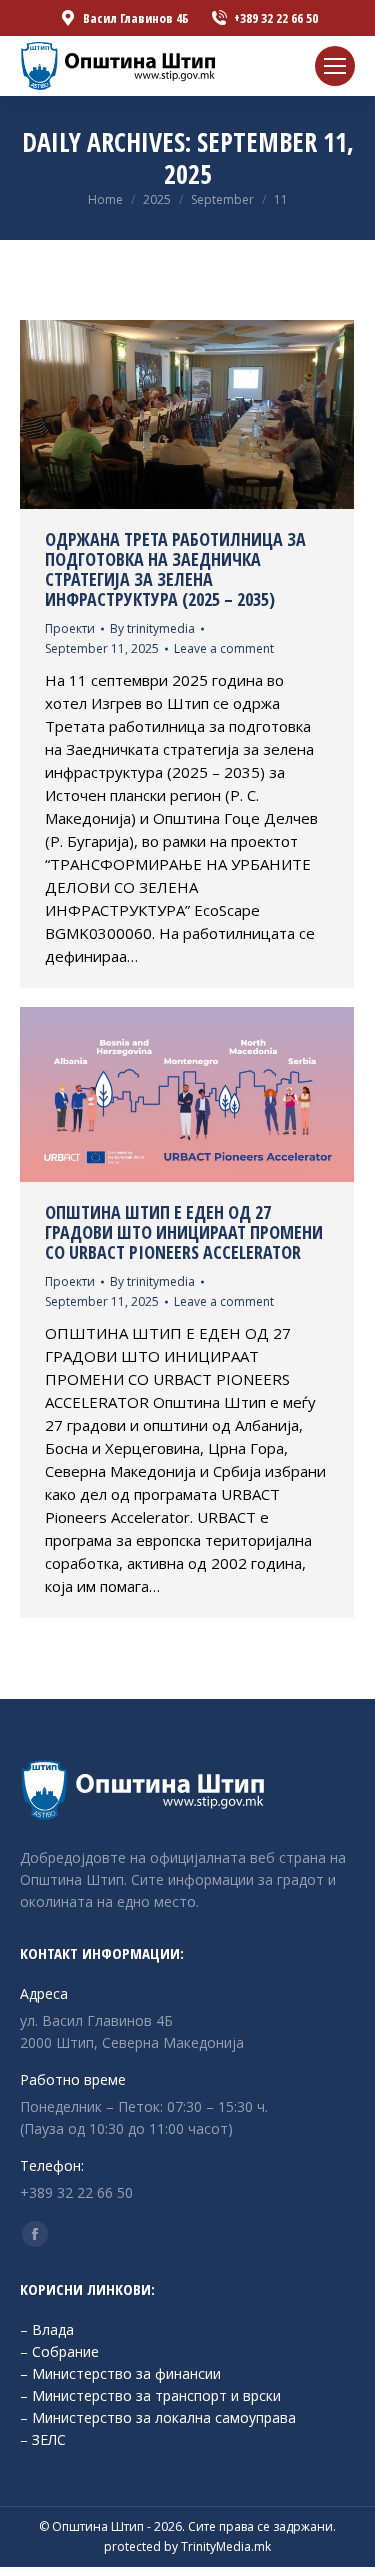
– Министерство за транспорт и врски (150, 2395)
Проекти (70, 628)
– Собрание (59, 2351)
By (152, 628)
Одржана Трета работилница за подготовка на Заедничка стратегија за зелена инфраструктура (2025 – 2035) (175, 569)
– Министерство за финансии (120, 2373)
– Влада (47, 2329)
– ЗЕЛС (43, 2439)
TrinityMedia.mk (226, 2546)
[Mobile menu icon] (335, 66)
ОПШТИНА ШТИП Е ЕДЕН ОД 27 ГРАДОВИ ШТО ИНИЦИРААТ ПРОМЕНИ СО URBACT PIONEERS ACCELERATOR (184, 1232)
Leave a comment (224, 648)
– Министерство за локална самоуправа (158, 2417)
